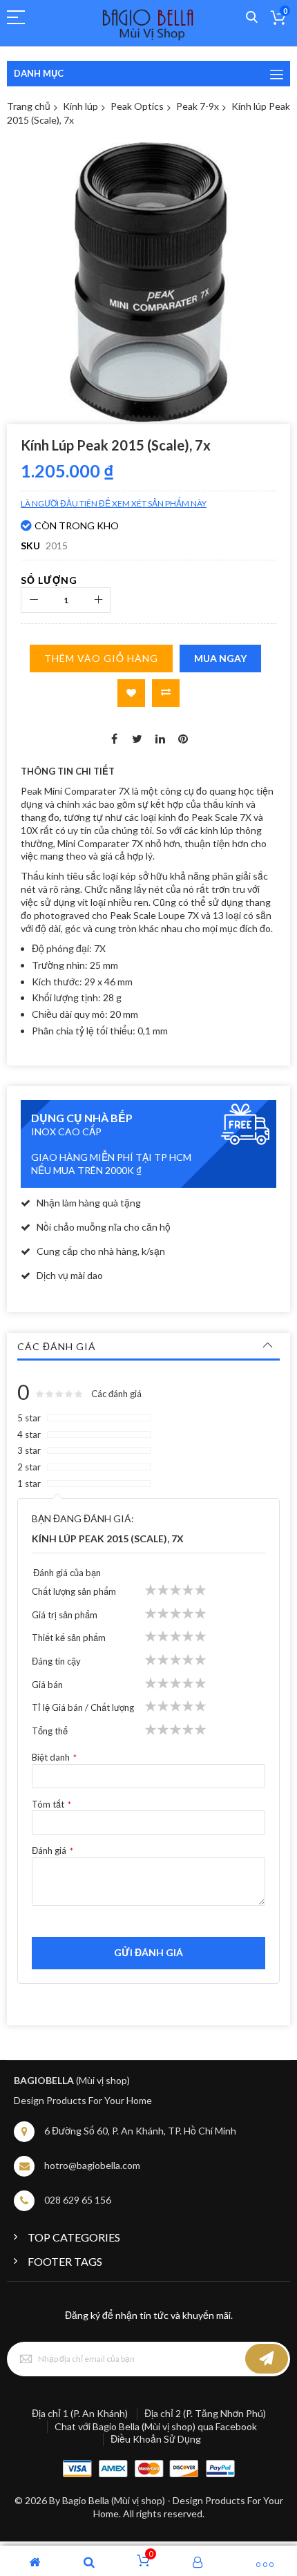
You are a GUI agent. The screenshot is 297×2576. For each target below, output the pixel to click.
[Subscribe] (267, 2359)
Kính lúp (80, 106)
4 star (29, 1434)
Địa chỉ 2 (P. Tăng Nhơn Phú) (205, 2413)
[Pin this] (183, 738)
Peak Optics (137, 106)
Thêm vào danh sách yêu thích (131, 693)
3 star (29, 1450)
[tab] (148, 1347)
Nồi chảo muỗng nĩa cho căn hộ (104, 1227)
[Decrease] (33, 600)
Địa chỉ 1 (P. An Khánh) (80, 2413)
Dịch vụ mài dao (70, 1275)
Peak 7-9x (198, 106)
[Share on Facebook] (115, 738)
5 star (29, 1418)
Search (252, 18)
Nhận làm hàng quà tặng (89, 1203)
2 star (29, 1467)
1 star (29, 1484)
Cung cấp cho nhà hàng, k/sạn (101, 1251)
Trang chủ (29, 106)
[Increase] (98, 600)
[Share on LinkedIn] (160, 738)
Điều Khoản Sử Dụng (156, 2439)
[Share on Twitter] (137, 738)
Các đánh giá (57, 1346)
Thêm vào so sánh (166, 693)
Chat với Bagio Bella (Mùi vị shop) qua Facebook (156, 2426)
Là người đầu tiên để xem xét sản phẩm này (114, 503)
